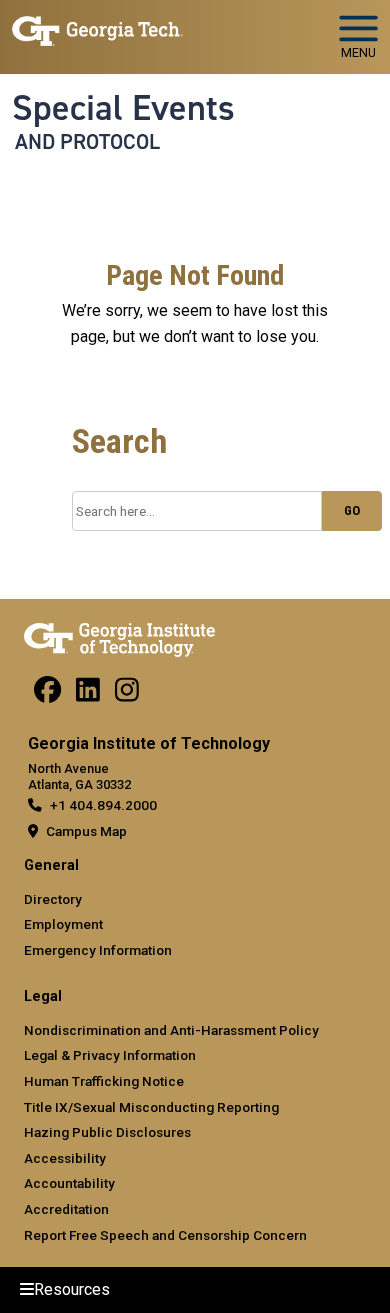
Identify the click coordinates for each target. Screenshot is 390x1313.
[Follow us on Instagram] (127, 695)
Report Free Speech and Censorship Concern (165, 1235)
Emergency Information (98, 950)
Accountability (69, 1183)
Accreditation (66, 1209)
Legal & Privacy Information (110, 1055)
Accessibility (65, 1158)
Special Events (123, 108)
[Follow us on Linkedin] (88, 695)
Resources (72, 1289)
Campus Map (86, 831)
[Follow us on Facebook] (47, 695)
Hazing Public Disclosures (107, 1132)
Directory (53, 899)
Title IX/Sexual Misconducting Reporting (151, 1107)
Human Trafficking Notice (104, 1081)
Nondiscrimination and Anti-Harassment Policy (171, 1030)
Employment (63, 924)
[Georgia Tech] (119, 636)
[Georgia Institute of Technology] (97, 28)
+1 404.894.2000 (103, 805)
